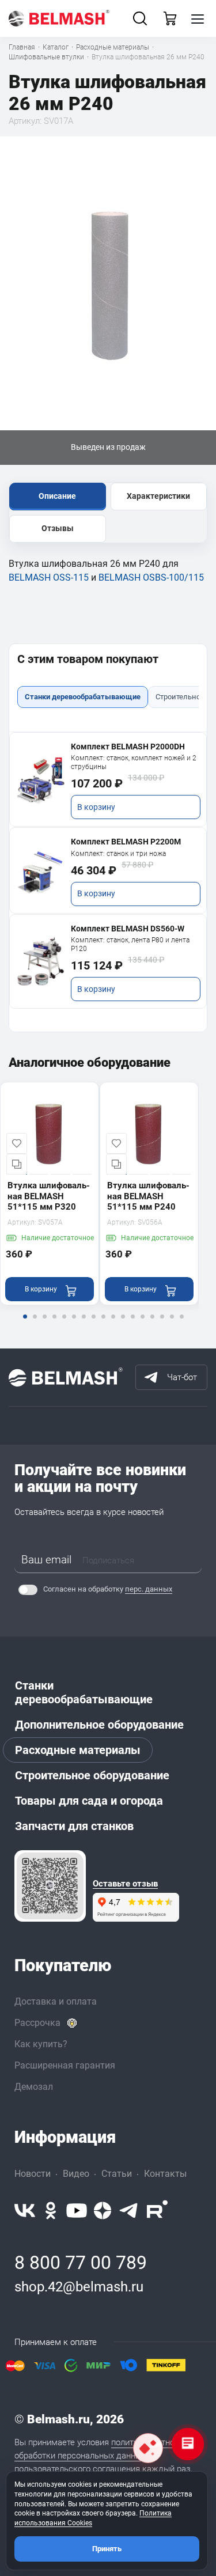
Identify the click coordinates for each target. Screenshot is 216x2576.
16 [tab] (172, 1324)
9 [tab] (103, 1324)
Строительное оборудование (92, 1775)
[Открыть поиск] (140, 18)
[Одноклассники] (51, 2211)
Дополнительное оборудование (99, 1725)
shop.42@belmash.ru (79, 2287)
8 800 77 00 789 (81, 2263)
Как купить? (41, 2044)
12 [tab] (132, 1324)
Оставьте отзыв (125, 1884)
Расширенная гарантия (65, 2065)
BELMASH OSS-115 (49, 577)
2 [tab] (35, 1324)
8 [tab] (93, 1324)
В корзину (96, 807)
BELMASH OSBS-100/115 (151, 577)
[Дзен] (103, 2211)
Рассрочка (37, 2023)
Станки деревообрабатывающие (84, 1692)
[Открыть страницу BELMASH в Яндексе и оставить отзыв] (50, 1886)
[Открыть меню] (198, 18)
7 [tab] (84, 1324)
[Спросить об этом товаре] (148, 2448)
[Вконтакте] (25, 2211)
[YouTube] (77, 2211)
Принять (107, 2549)
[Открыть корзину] (170, 18)
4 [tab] (54, 1324)
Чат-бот (182, 1377)
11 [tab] (123, 1324)
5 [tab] (64, 1324)
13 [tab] (142, 1324)
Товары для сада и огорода (89, 1801)
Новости (33, 2174)
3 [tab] (44, 1324)
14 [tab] (152, 1324)
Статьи (117, 2174)
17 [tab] (181, 1324)
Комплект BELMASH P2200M (126, 842)
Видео (76, 2174)
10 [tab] (113, 1324)
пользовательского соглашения (77, 2469)
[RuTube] (157, 2211)
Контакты (165, 2174)
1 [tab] (25, 1324)
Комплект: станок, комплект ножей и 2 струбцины (134, 762)
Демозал (34, 2087)
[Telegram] (129, 2211)
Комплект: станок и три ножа (118, 854)
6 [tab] (74, 1324)
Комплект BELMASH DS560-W (128, 929)
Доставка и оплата (56, 2001)
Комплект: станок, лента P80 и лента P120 (130, 944)
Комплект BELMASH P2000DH (128, 747)
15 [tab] (162, 1324)
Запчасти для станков (74, 1826)
